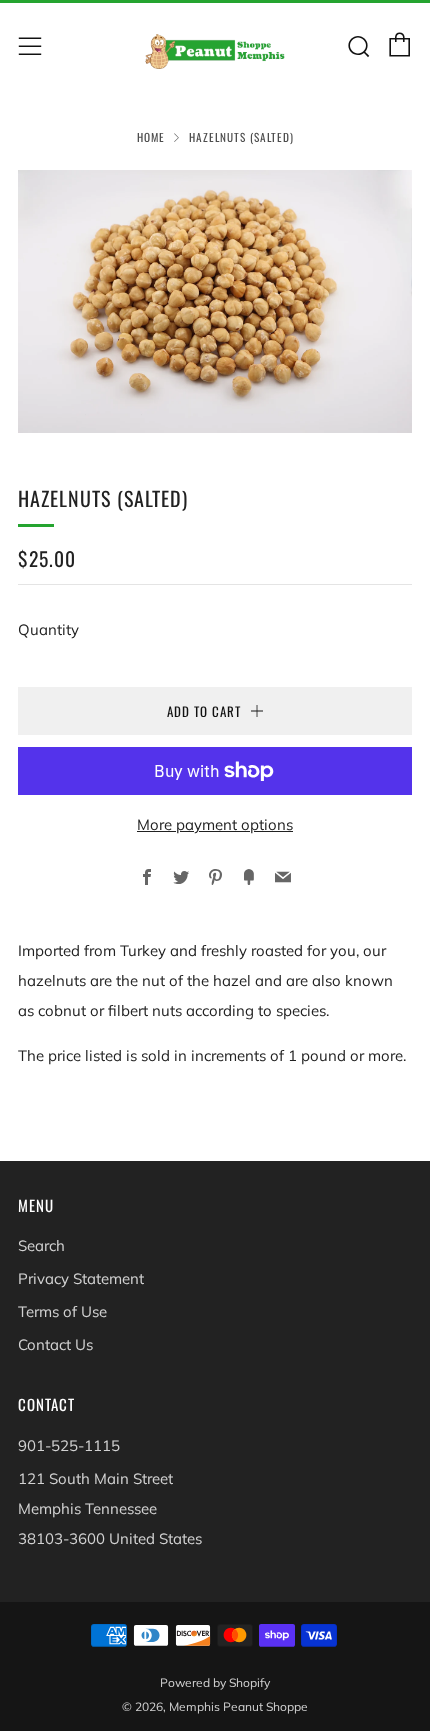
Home (151, 137)
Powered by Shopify (215, 1682)
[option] (215, 301)
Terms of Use (62, 1311)
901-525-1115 (69, 1445)
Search (41, 1245)
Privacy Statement (81, 1278)
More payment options (215, 824)
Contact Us (55, 1344)
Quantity (48, 629)
